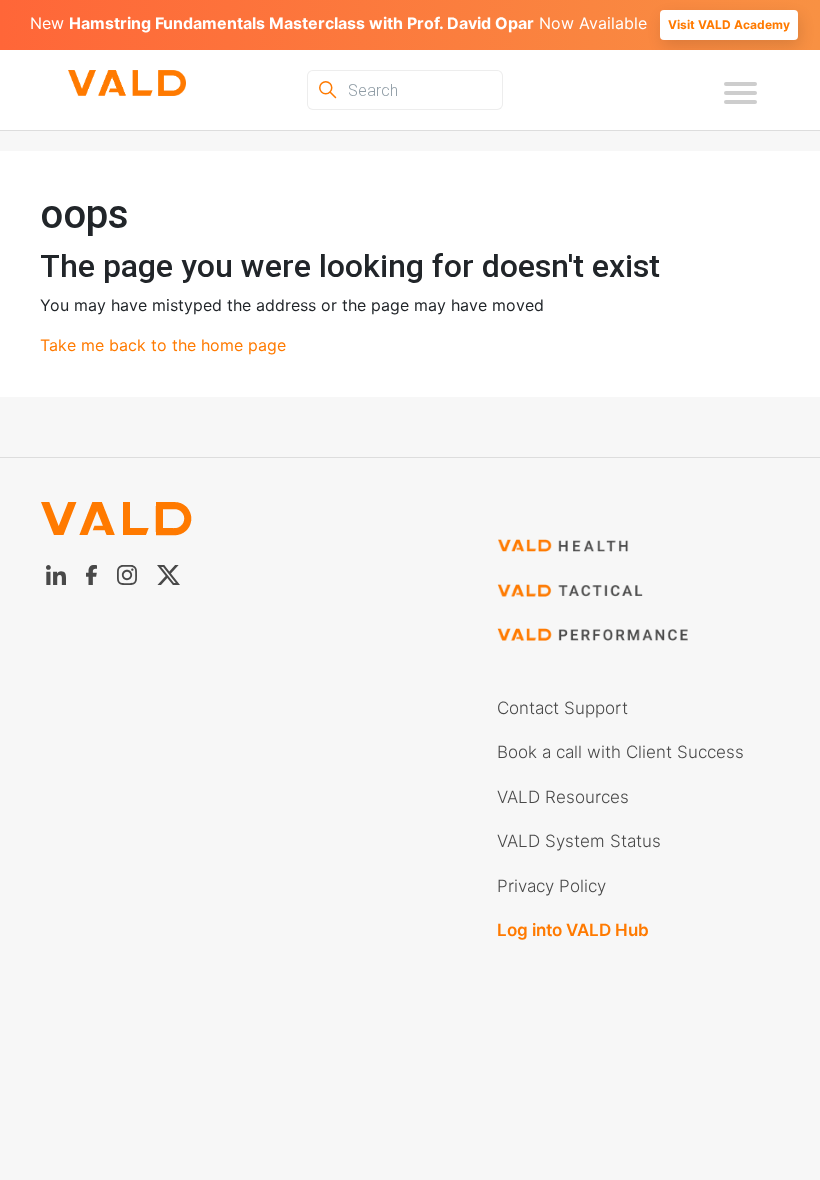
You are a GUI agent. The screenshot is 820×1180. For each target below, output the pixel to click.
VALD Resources (563, 797)
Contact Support (562, 708)
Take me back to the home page (163, 345)
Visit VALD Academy (729, 24)
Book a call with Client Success (620, 752)
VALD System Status (579, 841)
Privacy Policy (551, 886)
